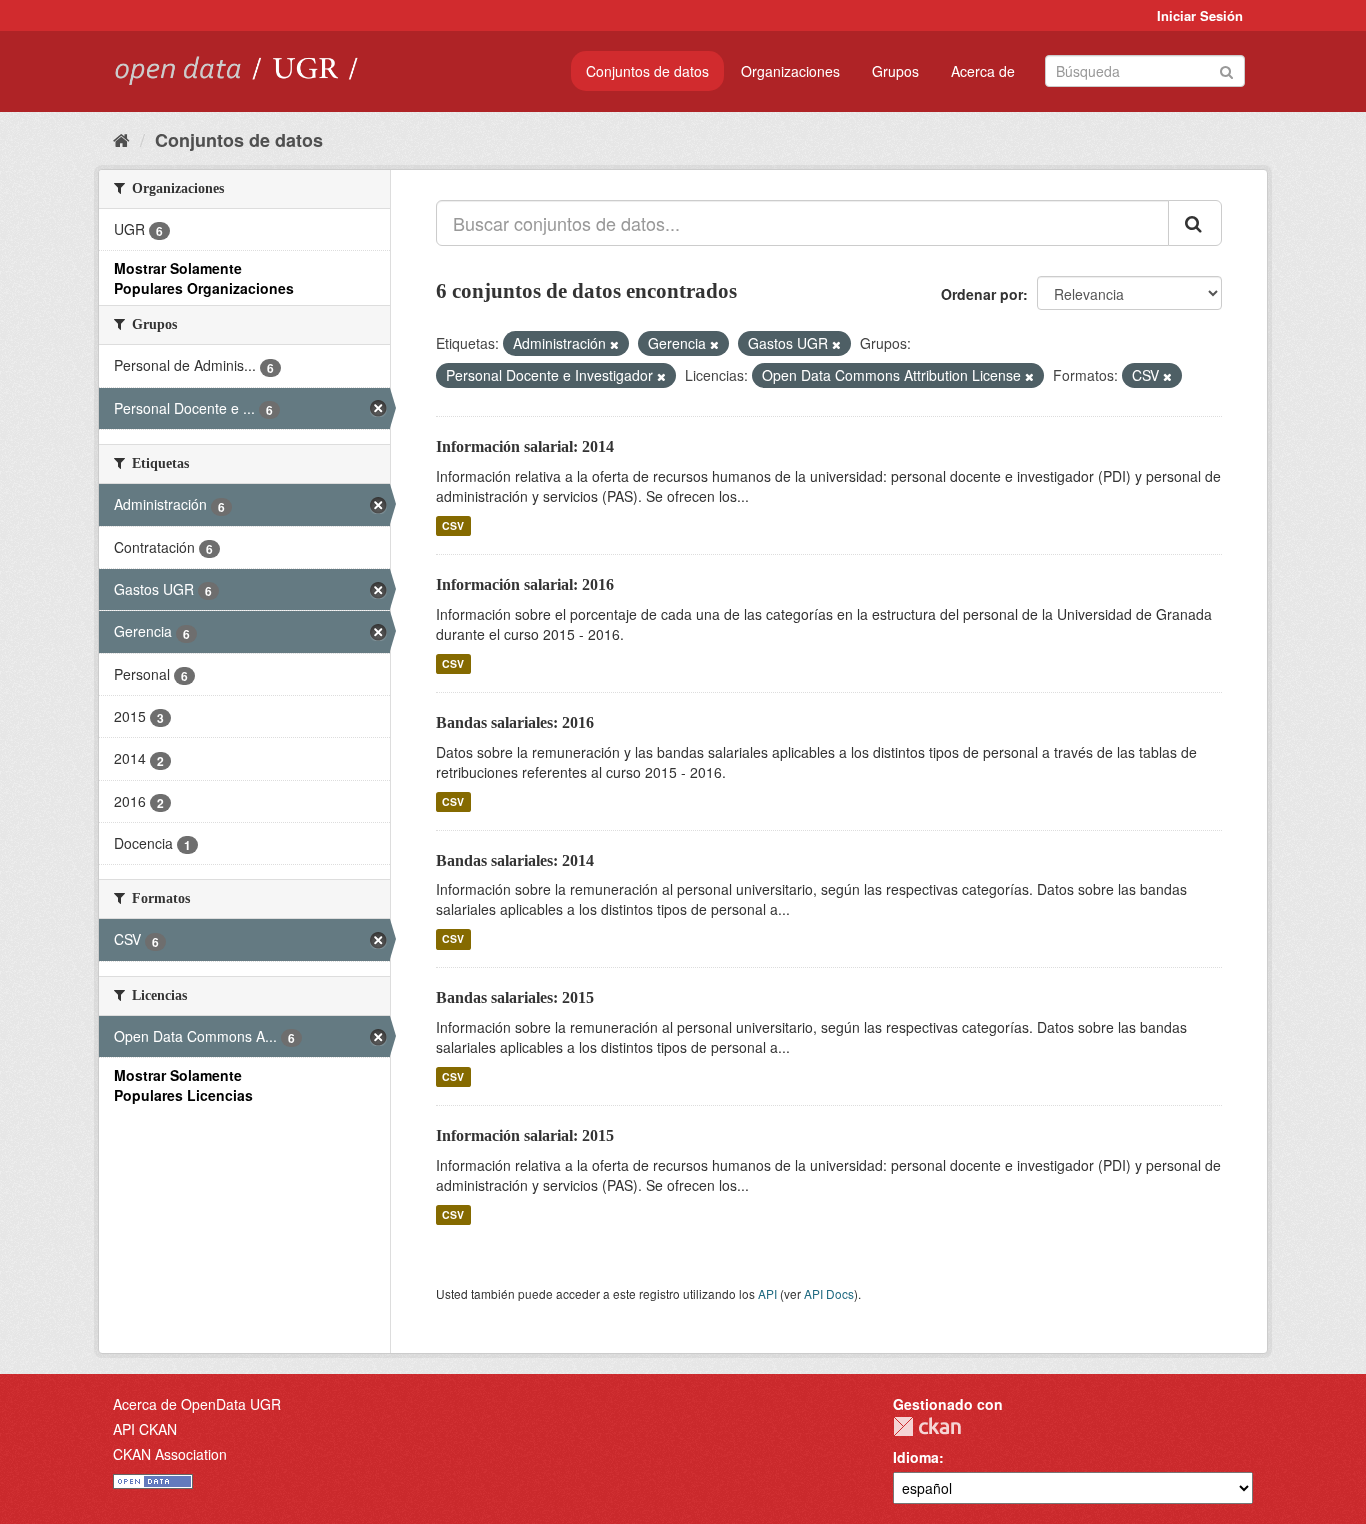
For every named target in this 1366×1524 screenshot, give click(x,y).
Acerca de (983, 71)
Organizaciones (790, 71)
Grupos (895, 71)
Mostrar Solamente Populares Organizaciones (204, 278)
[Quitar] (614, 344)
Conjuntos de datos (647, 71)
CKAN (927, 1426)
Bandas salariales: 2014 (515, 860)
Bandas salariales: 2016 (515, 722)
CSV (453, 525)
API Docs (829, 1293)
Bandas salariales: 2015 (515, 997)
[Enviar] (1226, 69)
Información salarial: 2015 (525, 1135)
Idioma (916, 1457)
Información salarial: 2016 (525, 584)
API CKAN (145, 1429)
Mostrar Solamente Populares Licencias (183, 1085)
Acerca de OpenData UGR (197, 1404)
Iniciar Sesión (1200, 15)
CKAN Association (170, 1454)
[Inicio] (121, 139)
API (767, 1293)
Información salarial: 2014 (525, 446)
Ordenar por (982, 294)
